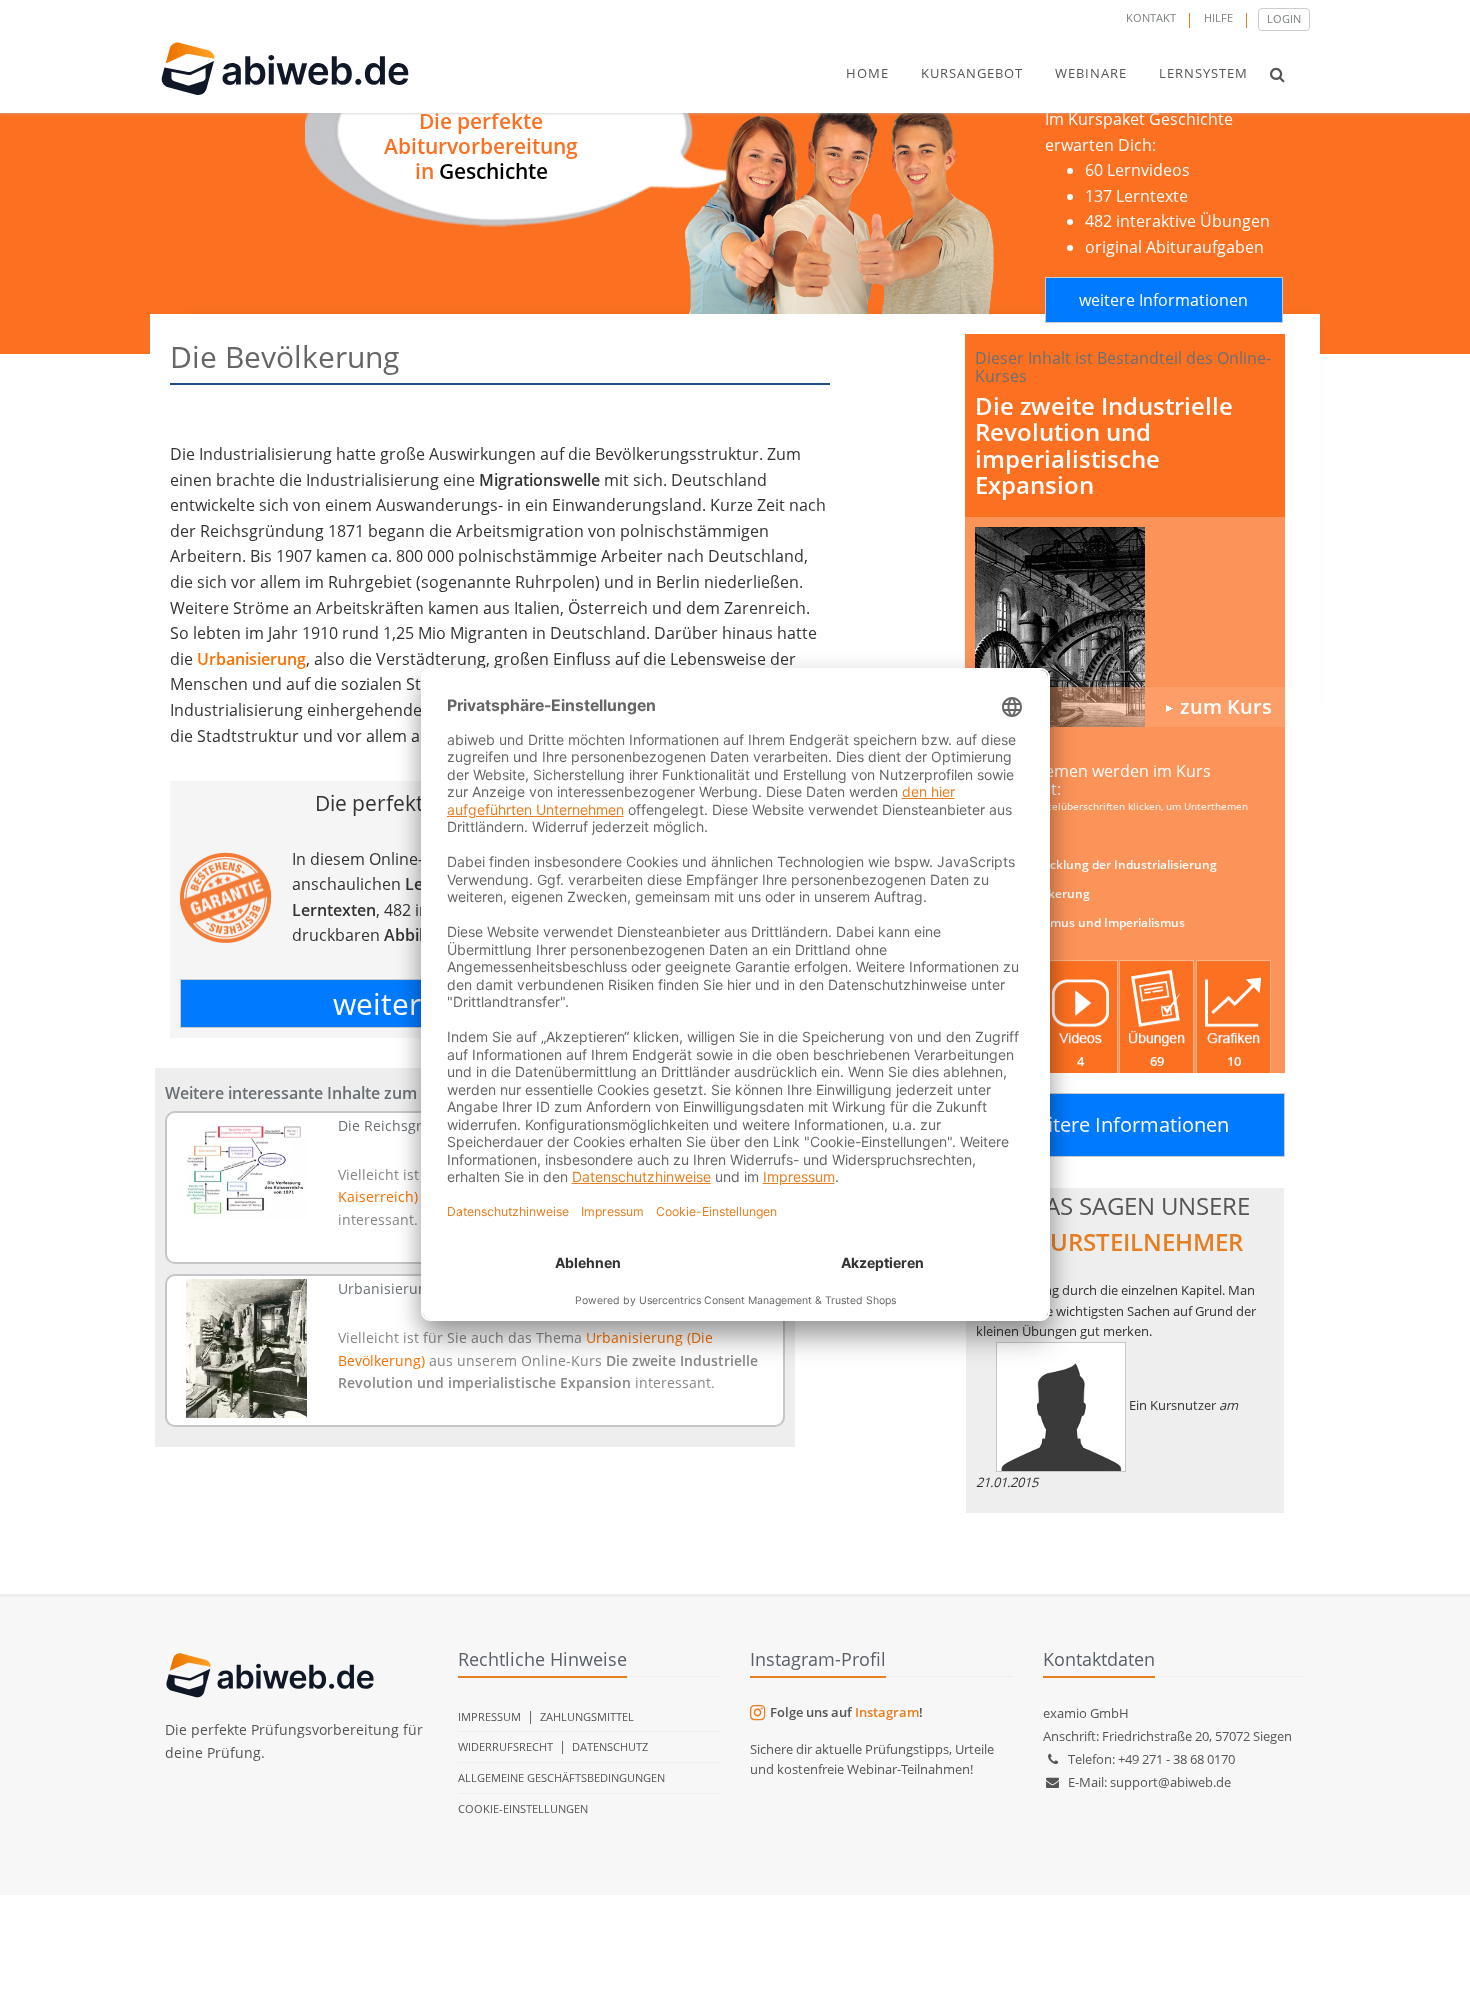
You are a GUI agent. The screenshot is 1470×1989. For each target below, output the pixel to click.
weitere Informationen (1163, 300)
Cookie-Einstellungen (523, 1808)
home (867, 73)
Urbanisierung (251, 659)
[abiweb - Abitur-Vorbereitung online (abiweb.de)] (1125, 627)
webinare (1091, 73)
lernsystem (1203, 73)
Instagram (887, 1712)
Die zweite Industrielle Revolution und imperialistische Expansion (1104, 445)
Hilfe (1218, 17)
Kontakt (1151, 17)
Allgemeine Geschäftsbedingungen (561, 1777)
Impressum (489, 1716)
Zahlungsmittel (587, 1716)
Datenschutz (610, 1746)
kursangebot (972, 73)
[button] (1277, 74)
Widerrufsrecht (505, 1746)
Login (1284, 18)
